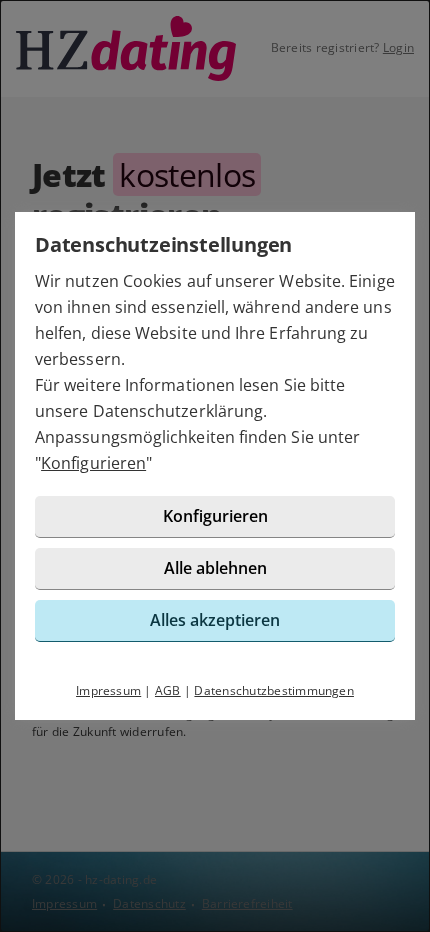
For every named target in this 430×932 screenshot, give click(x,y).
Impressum (108, 690)
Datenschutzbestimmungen (274, 690)
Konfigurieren (93, 463)
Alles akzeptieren (215, 620)
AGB (168, 690)
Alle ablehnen (215, 568)
